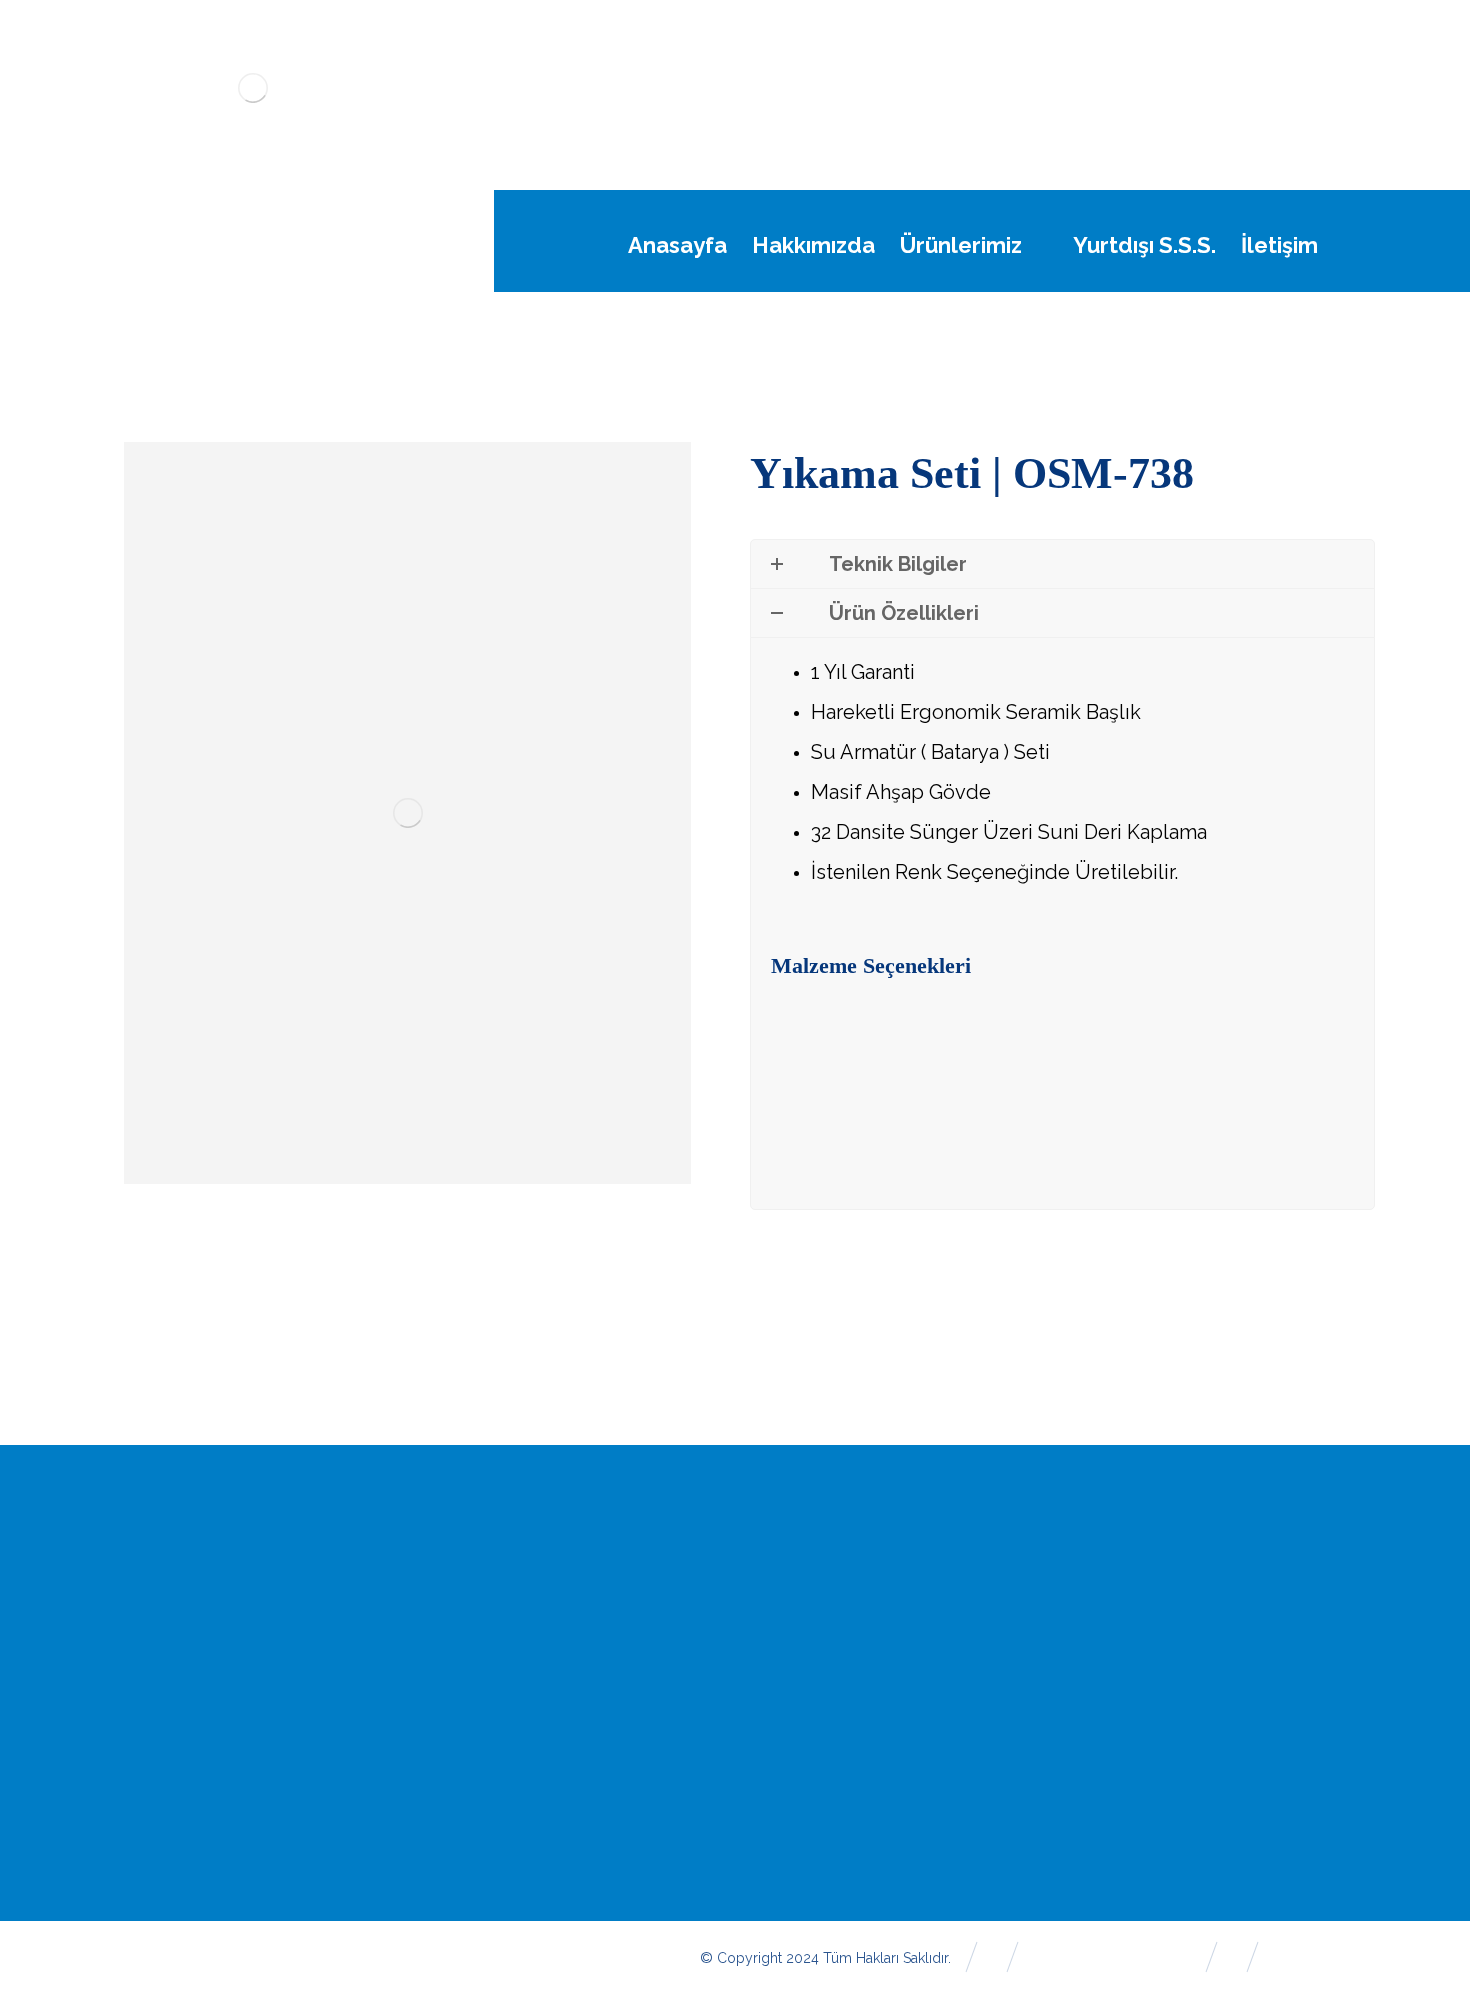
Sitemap (1261, 1693)
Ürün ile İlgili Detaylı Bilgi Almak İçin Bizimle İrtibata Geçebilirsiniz (1067, 1166)
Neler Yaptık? (837, 1693)
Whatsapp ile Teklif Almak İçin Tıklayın (972, 1087)
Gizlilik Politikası (844, 1829)
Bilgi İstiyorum (1282, 1727)
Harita (1252, 1659)
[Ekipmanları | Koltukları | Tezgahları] (253, 88)
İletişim (1255, 1625)
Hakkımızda (830, 1625)
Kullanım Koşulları (852, 1795)
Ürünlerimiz (829, 1659)
